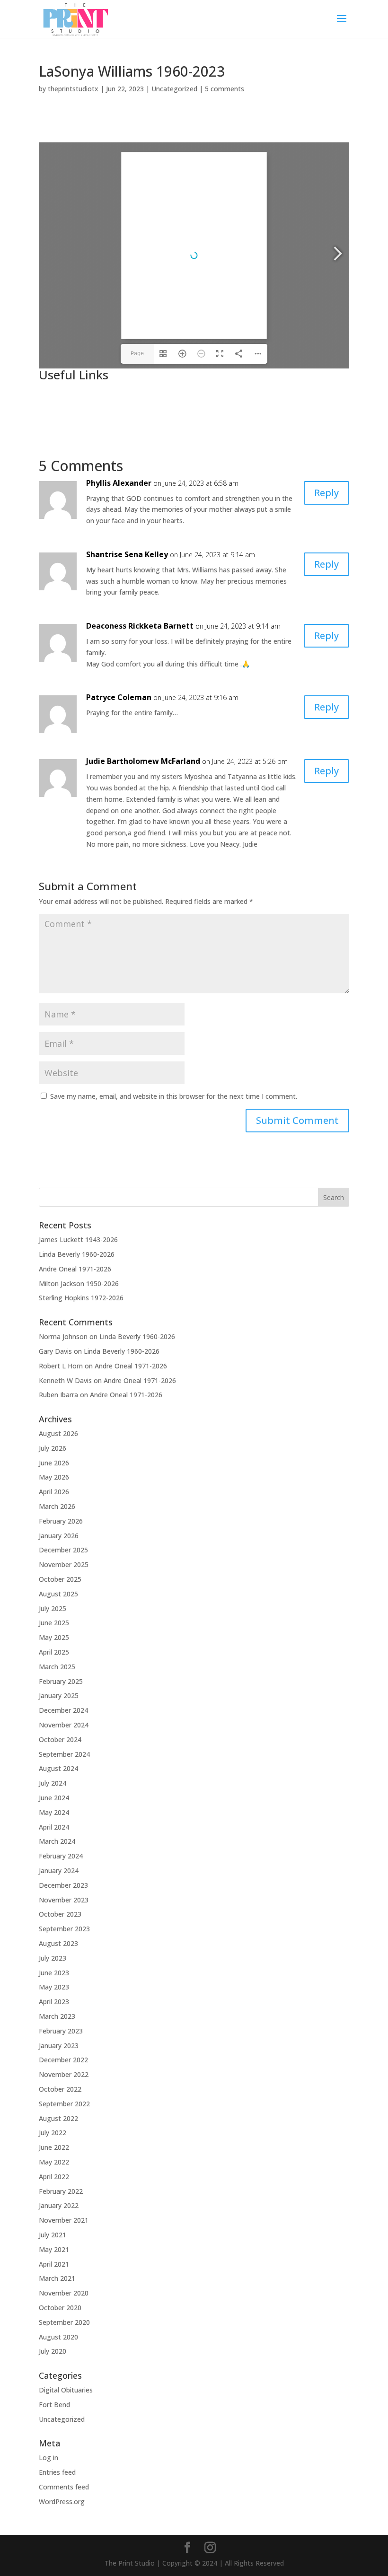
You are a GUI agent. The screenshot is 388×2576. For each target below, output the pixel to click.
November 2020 (64, 2293)
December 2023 (63, 1885)
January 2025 (59, 1695)
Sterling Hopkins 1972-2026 (81, 1298)
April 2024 (54, 1827)
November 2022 (64, 2074)
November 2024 (64, 1725)
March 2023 (57, 2016)
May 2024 (54, 1812)
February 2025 (61, 1681)
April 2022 (54, 2177)
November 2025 (64, 1564)
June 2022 (54, 2147)
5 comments (225, 89)
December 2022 (63, 2060)
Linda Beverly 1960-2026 (77, 1254)
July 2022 (53, 2133)
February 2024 (61, 1856)
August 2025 (58, 1594)
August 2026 (58, 1433)
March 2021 (57, 2278)
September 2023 (64, 1929)
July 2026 (53, 1448)
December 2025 (63, 1550)
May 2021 (54, 2249)
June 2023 (54, 1973)
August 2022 (58, 2118)
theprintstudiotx (73, 89)
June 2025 (54, 1623)
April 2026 (54, 1492)
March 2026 (57, 1506)
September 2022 (64, 2104)
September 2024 (64, 1754)
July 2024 (53, 1783)
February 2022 (61, 2191)
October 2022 (60, 2089)
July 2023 (53, 1958)
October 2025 (60, 1579)
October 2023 (60, 1914)
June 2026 (54, 1463)
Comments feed (64, 2487)
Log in (48, 2458)
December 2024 (63, 1710)
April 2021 (54, 2264)
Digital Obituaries (66, 2390)
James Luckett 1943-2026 (78, 1240)
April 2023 (54, 2002)
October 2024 (60, 1739)
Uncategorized (174, 89)
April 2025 (54, 1652)
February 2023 (61, 2031)
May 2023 (54, 1987)
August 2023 (58, 1943)
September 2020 (64, 2322)
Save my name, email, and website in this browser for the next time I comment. (174, 1096)
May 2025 (54, 1637)
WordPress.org (62, 2502)
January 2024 (59, 1871)
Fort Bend (54, 2405)
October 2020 (60, 2308)
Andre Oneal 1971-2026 (75, 1269)
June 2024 (54, 1798)
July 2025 (53, 1608)
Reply (326, 493)
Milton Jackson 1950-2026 (79, 1284)
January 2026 (59, 1536)
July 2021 (53, 2235)
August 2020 (58, 2337)
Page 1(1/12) (137, 357)
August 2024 (58, 1768)
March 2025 (57, 1667)
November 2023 (64, 1900)
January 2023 (59, 2046)
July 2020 (53, 2351)
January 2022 (59, 2205)
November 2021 (64, 2220)
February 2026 (61, 1521)
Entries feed (57, 2472)
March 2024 (57, 1841)
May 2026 (54, 1477)
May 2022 (54, 2162)
